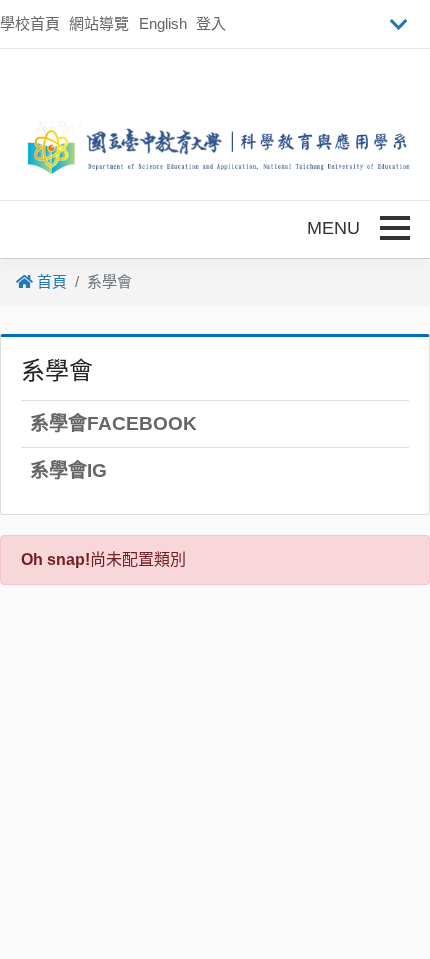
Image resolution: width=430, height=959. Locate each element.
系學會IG (68, 470)
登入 (211, 23)
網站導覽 (99, 23)
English (163, 23)
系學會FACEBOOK (113, 423)
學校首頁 (30, 23)
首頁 (50, 281)
